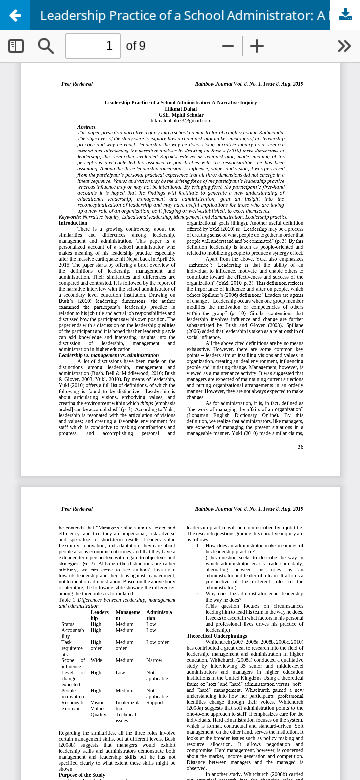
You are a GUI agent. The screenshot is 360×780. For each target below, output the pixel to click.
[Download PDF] (345, 15)
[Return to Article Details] (15, 15)
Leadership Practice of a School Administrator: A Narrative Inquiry (200, 15)
